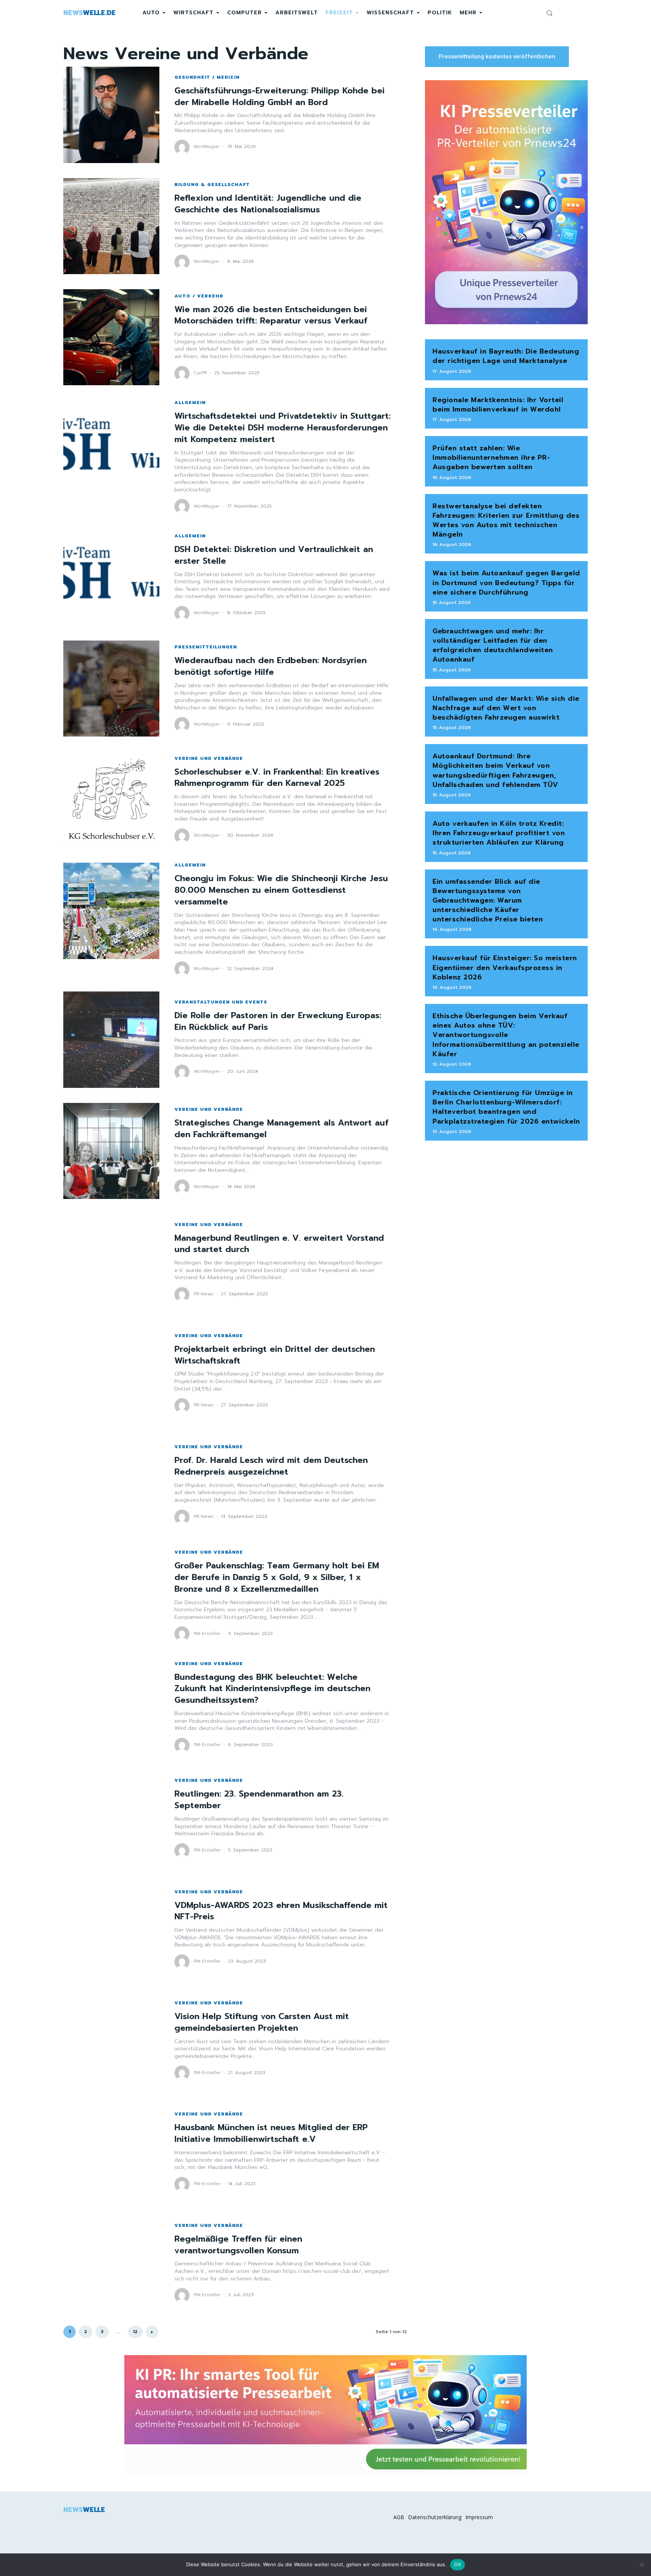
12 (135, 2332)
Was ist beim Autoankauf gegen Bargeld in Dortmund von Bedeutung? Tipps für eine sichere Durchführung (506, 583)
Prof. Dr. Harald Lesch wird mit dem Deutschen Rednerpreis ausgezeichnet (271, 1466)
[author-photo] (183, 147)
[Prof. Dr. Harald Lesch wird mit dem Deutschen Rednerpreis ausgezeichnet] (111, 1485)
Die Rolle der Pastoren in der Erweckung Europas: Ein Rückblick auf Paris (278, 1021)
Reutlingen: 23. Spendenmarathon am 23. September (259, 1800)
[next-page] (152, 2332)
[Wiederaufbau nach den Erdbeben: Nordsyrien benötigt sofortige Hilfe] (111, 689)
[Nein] (642, 2565)
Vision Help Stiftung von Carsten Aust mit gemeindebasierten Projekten (262, 2022)
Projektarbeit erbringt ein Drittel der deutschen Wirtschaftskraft (275, 1355)
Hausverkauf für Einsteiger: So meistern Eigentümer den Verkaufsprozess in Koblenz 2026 (505, 967)
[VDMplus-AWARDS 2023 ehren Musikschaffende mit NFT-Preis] (111, 1929)
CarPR (200, 373)
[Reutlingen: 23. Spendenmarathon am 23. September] (111, 1818)
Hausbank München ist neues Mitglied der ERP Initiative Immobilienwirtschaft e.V (271, 2133)
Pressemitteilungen (206, 647)
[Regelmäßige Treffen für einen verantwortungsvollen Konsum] (111, 2263)
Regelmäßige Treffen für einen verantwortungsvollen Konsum (238, 2245)
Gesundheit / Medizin (207, 77)
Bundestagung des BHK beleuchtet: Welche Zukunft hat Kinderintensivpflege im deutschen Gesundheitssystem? (272, 1689)
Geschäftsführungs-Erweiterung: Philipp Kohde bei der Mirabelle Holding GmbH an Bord (280, 96)
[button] (549, 13)
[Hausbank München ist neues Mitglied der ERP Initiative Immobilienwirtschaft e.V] (111, 2152)
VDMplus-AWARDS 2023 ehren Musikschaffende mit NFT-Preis (281, 1911)
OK (458, 2564)
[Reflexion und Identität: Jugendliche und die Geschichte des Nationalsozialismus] (111, 226)
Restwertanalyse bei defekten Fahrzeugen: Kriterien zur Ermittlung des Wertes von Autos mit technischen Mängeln (506, 520)
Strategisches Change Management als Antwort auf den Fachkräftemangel (281, 1129)
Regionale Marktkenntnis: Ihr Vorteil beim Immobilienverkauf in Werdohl (498, 405)
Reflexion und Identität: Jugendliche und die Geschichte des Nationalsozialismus (268, 204)
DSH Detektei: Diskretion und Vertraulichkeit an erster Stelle (274, 555)
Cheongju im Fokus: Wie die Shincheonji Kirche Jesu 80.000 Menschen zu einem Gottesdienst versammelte (281, 890)
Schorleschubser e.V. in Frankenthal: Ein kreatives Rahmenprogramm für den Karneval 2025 (277, 778)
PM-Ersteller (207, 1633)
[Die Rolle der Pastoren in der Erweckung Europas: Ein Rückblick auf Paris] (111, 1039)
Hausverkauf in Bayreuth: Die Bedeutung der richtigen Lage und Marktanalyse (506, 356)
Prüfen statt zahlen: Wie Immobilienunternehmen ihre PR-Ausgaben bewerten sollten (491, 458)
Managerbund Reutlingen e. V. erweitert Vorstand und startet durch (279, 1244)
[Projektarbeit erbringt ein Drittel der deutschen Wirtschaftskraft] (111, 1373)
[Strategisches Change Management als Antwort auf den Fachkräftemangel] (111, 1151)
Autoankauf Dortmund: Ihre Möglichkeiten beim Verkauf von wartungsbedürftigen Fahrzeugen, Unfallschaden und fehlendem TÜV (495, 770)
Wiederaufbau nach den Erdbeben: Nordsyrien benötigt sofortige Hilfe (270, 666)
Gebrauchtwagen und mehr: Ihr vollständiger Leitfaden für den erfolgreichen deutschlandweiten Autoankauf (493, 645)
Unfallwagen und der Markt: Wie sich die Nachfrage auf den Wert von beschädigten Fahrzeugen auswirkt (506, 708)
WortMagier (207, 146)
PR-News (204, 1294)
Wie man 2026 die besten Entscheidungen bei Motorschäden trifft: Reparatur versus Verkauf (271, 315)
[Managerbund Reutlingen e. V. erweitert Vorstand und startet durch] (111, 1262)
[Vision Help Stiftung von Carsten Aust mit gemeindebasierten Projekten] (111, 2041)
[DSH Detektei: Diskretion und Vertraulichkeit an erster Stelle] (111, 577)
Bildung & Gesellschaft (212, 185)
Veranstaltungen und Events (221, 1002)
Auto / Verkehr (199, 296)
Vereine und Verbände (209, 758)
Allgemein (190, 403)
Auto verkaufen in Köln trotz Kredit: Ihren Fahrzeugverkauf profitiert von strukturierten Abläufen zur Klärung (499, 833)
